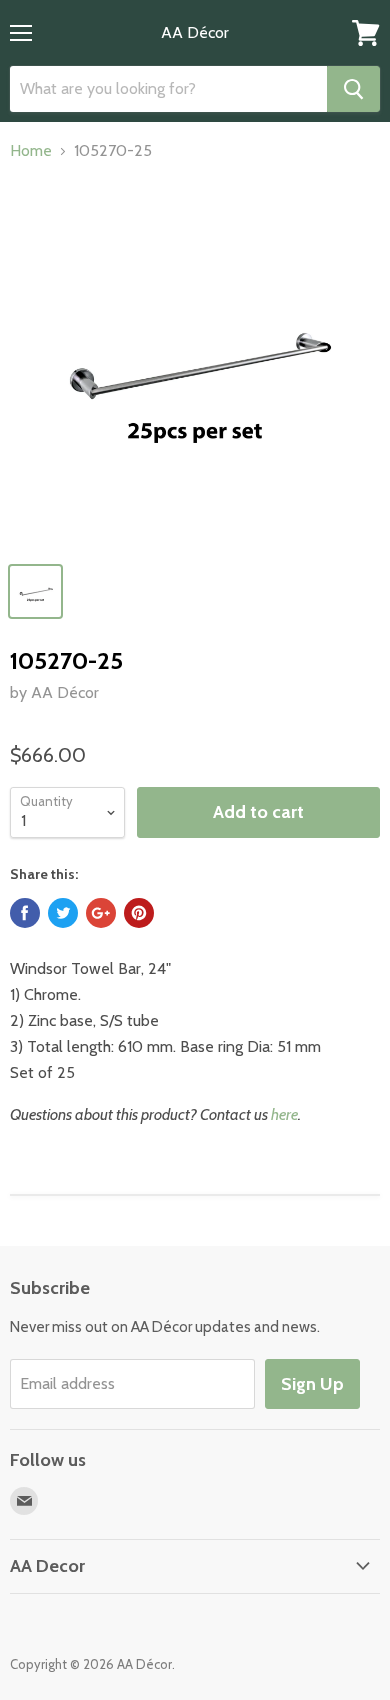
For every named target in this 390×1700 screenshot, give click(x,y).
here (284, 1114)
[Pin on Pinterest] (139, 913)
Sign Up (312, 1384)
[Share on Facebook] (25, 913)
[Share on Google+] (101, 913)
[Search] (353, 89)
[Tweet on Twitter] (63, 913)
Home (31, 151)
